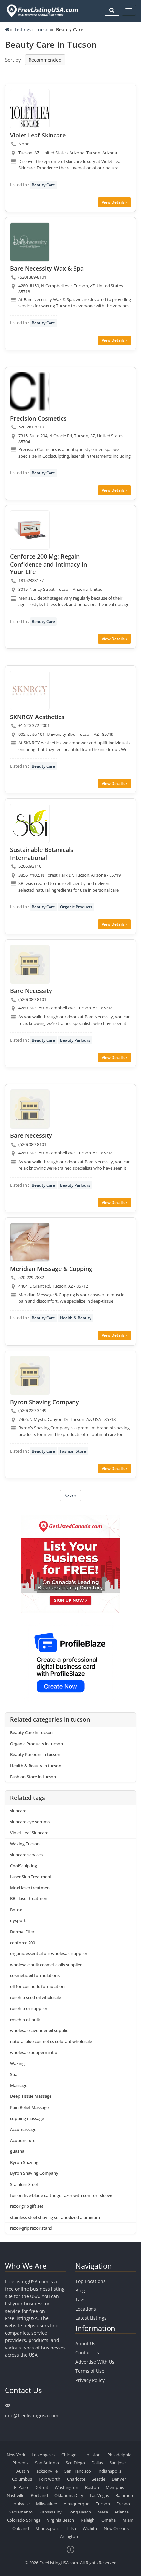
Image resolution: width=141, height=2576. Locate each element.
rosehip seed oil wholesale (36, 1997)
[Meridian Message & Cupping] (30, 1242)
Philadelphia (119, 2455)
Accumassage (23, 2129)
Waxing (17, 2063)
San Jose (118, 2463)
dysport (18, 1920)
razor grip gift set (27, 2206)
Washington (67, 2487)
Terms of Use (90, 2371)
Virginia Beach (60, 2520)
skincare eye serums (30, 1822)
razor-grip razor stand (31, 2228)
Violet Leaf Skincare (29, 1833)
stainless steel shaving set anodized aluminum (55, 2217)
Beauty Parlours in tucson (35, 1754)
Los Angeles (43, 2455)
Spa (14, 2074)
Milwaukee (47, 2504)
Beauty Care (43, 185)
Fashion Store (73, 1451)
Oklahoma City (69, 2495)
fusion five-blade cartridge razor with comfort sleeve (61, 2195)
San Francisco (78, 2471)
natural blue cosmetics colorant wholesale (51, 2041)
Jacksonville (47, 2471)
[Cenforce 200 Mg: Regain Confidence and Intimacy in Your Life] (30, 530)
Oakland (21, 2528)
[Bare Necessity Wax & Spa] (30, 242)
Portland (39, 2495)
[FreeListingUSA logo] (42, 11)
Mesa (103, 2512)
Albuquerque (76, 2504)
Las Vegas (99, 2495)
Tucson (103, 2504)
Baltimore (125, 2495)
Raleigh (88, 2520)
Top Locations (91, 2281)
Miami (128, 2520)
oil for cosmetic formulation (37, 1986)
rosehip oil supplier (29, 2008)
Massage (19, 2085)
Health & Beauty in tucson (36, 1766)
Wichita (90, 2528)
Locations (86, 2309)
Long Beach (80, 2512)
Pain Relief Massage (29, 2107)
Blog (80, 2290)
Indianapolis (109, 2471)
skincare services (26, 1855)
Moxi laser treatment (31, 1888)
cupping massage (27, 2118)
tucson (44, 30)
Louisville (20, 2504)
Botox (16, 1910)
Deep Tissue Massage (31, 2096)
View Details (114, 202)
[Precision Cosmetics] (30, 392)
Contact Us (87, 2353)
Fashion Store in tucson (33, 1777)
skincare (18, 1811)
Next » (70, 1496)
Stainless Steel (24, 2184)
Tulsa (71, 2528)
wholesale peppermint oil (35, 2052)
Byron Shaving (24, 2162)
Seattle (99, 2479)
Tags (81, 2300)
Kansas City (50, 2512)
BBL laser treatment (30, 1898)
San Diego (75, 2463)
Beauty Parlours (75, 1040)
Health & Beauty (76, 1318)
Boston (92, 2487)
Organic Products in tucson (37, 1744)
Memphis (115, 2487)
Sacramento (21, 2512)
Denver (119, 2479)
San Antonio (47, 2463)
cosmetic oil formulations (35, 1975)
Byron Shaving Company (34, 2173)
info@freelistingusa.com (32, 2415)
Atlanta (121, 2512)
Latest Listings (91, 2318)
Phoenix (20, 2463)
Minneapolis (47, 2528)
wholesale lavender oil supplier (40, 2030)
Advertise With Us (95, 2362)
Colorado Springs (24, 2520)
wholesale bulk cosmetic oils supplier (46, 1965)
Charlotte (76, 2479)
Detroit (41, 2487)
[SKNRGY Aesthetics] (30, 690)
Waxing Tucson (25, 1844)
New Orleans (116, 2528)
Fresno (123, 2504)
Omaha (109, 2520)
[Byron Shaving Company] (30, 1375)
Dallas (97, 2463)
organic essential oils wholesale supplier (49, 1953)
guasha (17, 2151)
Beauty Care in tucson (31, 1732)
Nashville (15, 2495)
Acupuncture (23, 2140)
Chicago (69, 2455)
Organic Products (76, 907)
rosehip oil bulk (25, 2020)
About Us (85, 2343)
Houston (92, 2455)
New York (16, 2455)
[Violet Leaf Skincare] (30, 109)
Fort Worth (50, 2479)
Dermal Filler (22, 1932)
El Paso (21, 2487)
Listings (23, 30)
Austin (23, 2471)
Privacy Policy (90, 2380)
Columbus (22, 2479)
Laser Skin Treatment (31, 1877)
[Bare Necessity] (30, 964)
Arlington (69, 2536)
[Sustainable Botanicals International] (30, 823)
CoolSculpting (24, 1866)
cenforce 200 (23, 1943)
